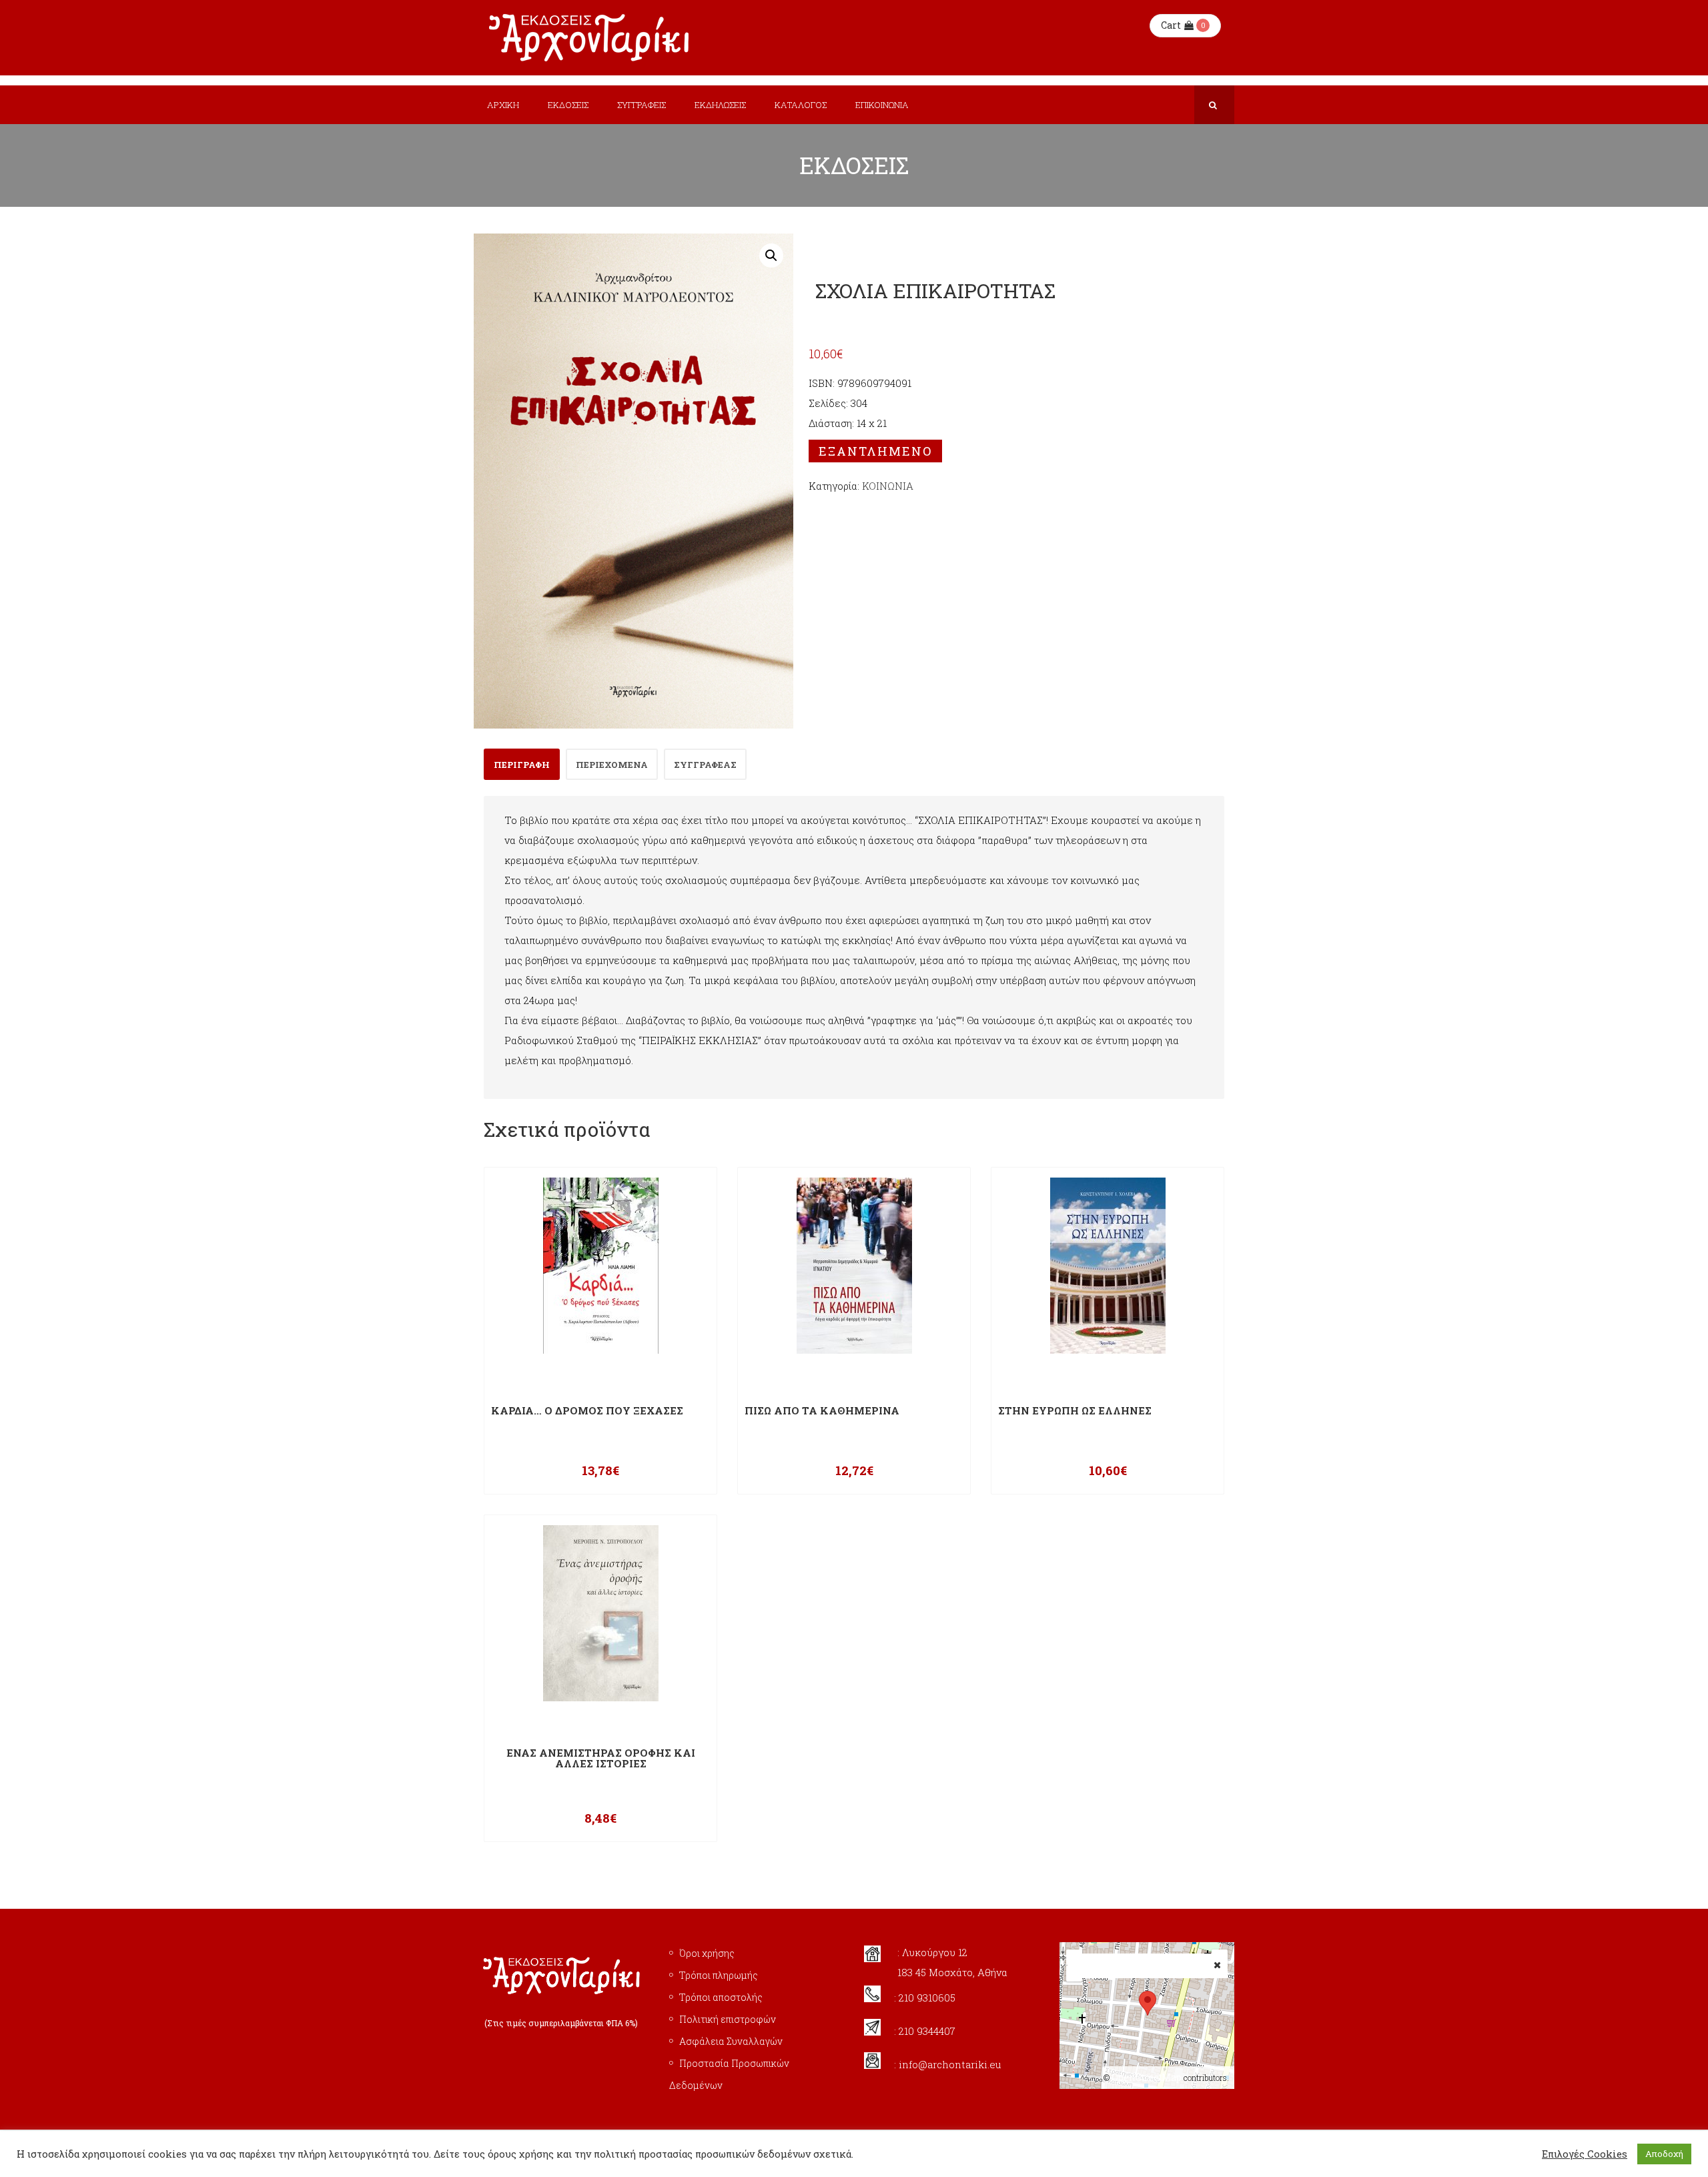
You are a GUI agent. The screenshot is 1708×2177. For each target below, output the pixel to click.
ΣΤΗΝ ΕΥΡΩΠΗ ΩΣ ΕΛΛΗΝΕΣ (1075, 1411)
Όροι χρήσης (707, 1953)
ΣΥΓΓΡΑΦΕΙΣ (642, 105)
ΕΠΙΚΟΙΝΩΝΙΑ (882, 105)
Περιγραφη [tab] (522, 765)
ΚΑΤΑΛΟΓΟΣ (801, 105)
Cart (1171, 25)
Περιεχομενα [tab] (612, 765)
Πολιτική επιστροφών (728, 2019)
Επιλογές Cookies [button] (1585, 2154)
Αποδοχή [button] (1664, 2154)
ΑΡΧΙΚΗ (503, 105)
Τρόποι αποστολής (721, 1997)
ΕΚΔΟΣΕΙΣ (568, 105)
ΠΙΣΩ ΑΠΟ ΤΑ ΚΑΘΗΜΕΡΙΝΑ (822, 1411)
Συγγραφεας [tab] (705, 765)
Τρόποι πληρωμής (719, 1975)
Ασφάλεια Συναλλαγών (731, 2041)
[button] (771, 256)
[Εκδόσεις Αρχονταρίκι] (590, 38)
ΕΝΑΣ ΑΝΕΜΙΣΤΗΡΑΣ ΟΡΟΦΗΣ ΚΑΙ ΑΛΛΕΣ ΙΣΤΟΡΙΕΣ (601, 1758)
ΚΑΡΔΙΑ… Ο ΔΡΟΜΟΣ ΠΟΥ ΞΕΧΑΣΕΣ (587, 1411)
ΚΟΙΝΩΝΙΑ (888, 486)
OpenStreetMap (1147, 2077)
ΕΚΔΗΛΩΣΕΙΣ (720, 105)
